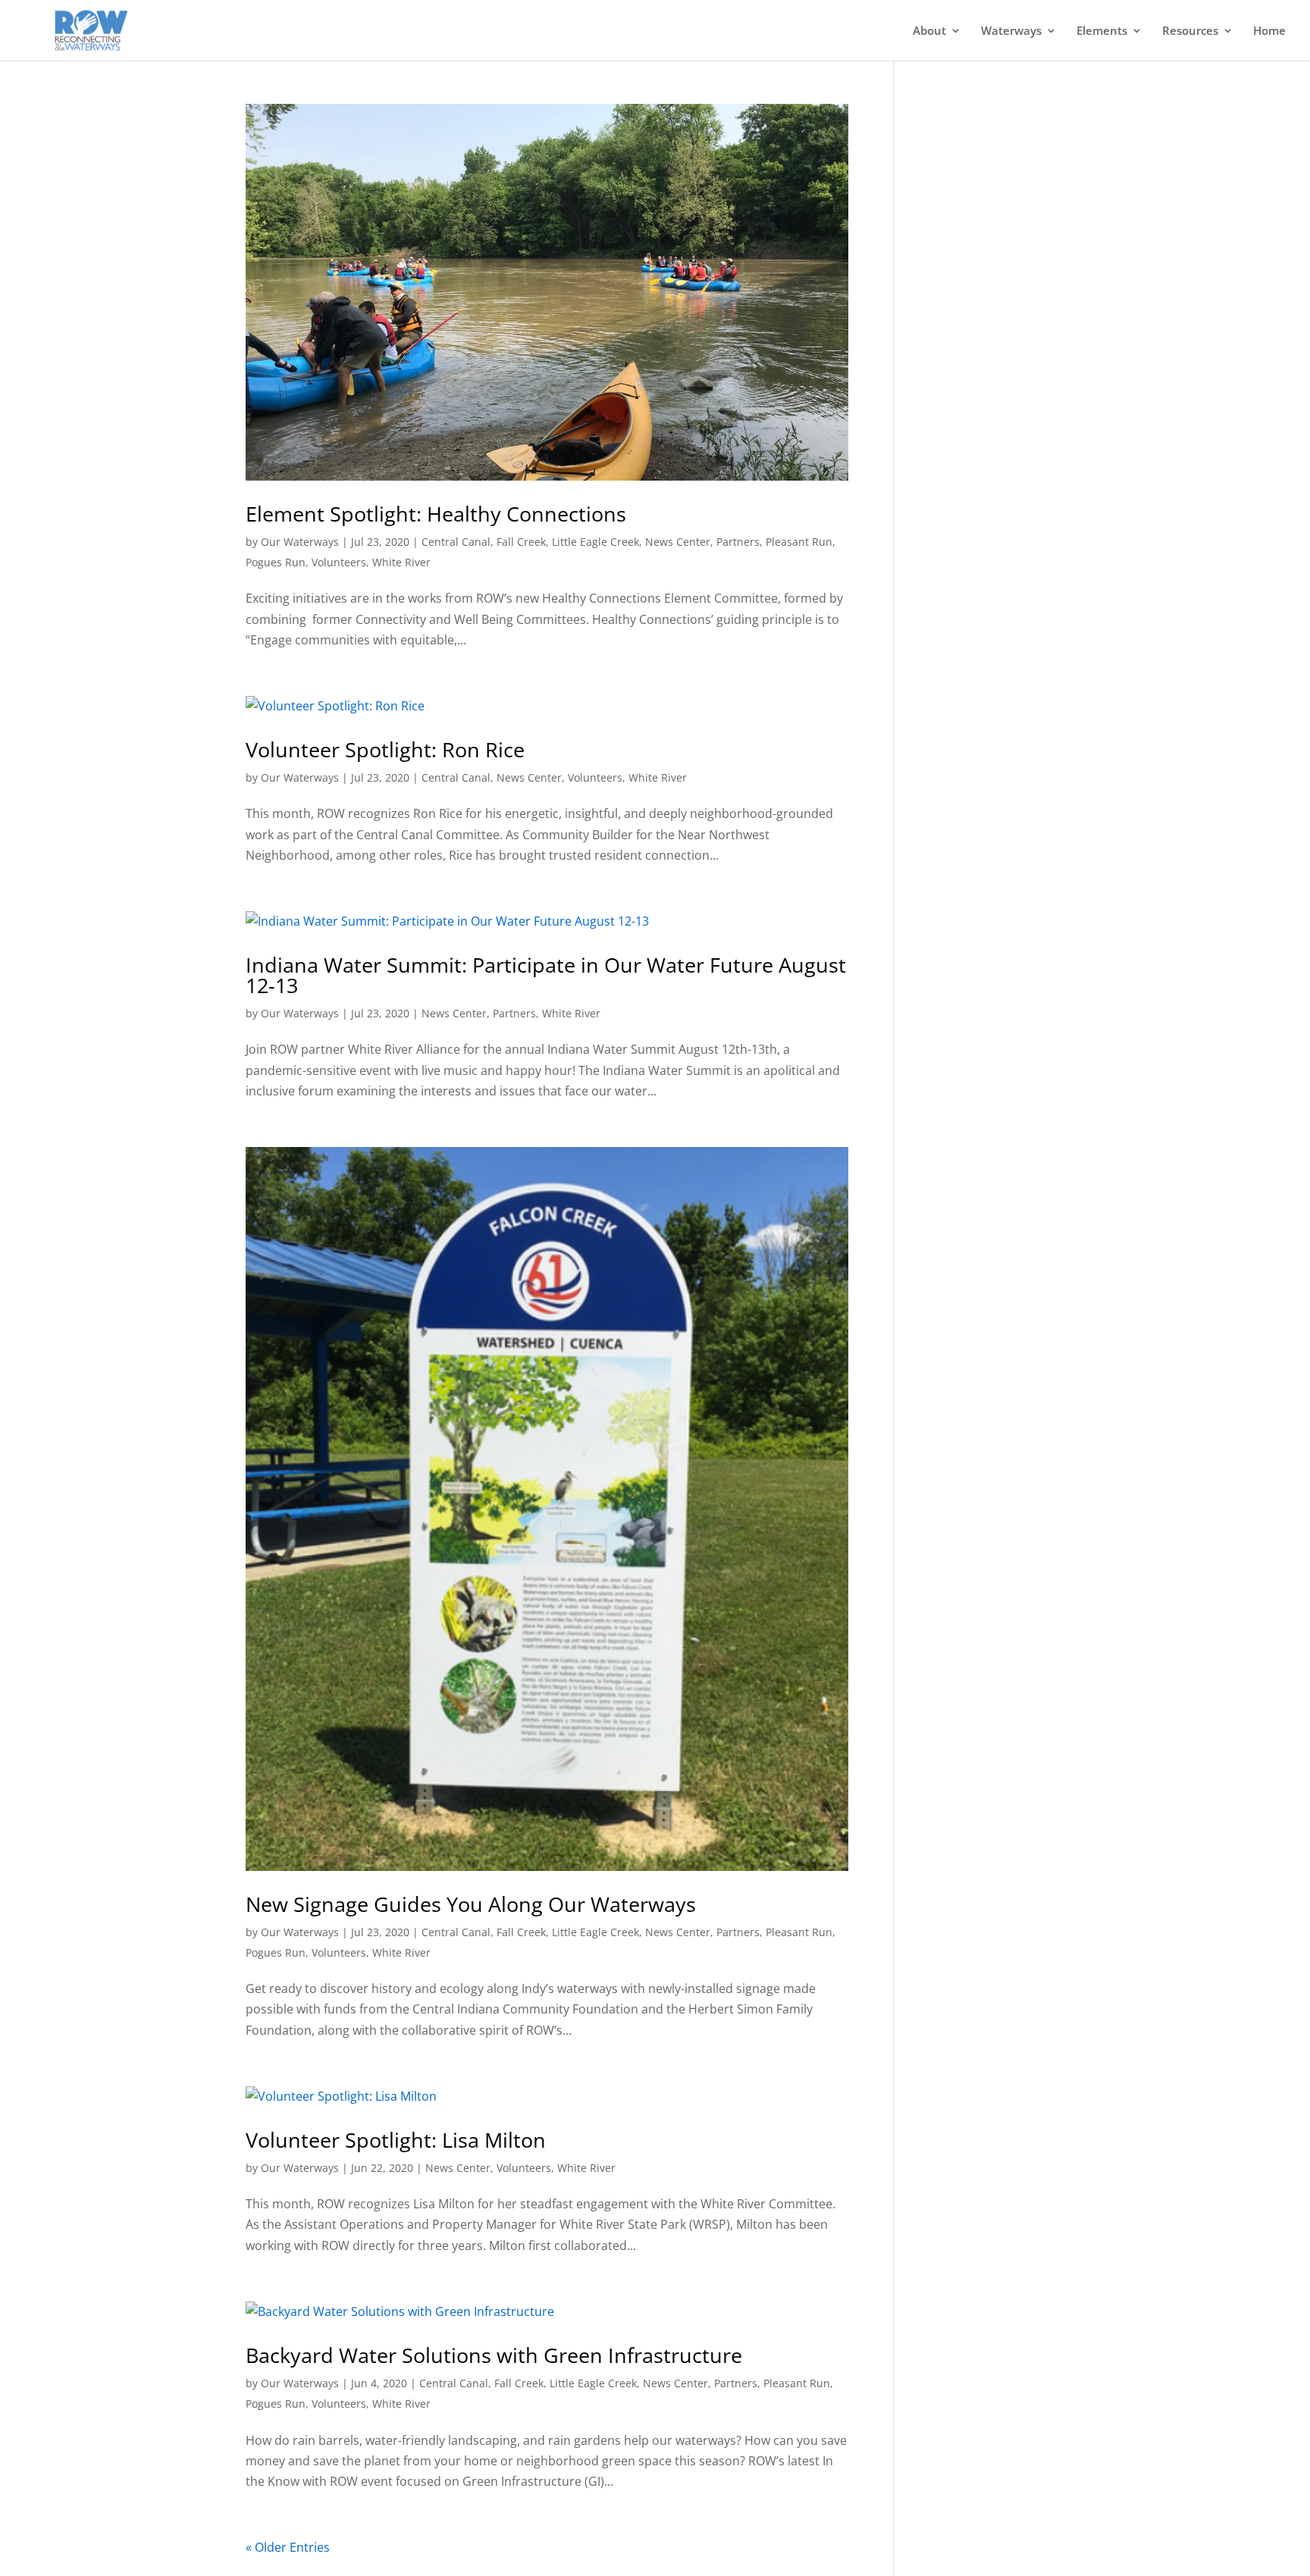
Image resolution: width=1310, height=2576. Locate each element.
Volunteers (339, 562)
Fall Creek (521, 542)
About (929, 31)
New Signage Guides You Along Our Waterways (471, 1904)
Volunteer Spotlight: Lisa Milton (396, 2140)
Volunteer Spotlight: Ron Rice (385, 749)
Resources (1190, 31)
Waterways (1011, 31)
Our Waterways (300, 542)
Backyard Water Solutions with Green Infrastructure (494, 2355)
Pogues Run (276, 562)
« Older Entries (288, 2547)
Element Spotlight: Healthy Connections (436, 514)
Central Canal (456, 542)
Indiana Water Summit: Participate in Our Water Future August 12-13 (546, 975)
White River (401, 562)
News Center (678, 542)
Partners (738, 542)
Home (1269, 31)
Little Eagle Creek (595, 542)
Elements (1102, 31)
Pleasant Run (799, 542)
